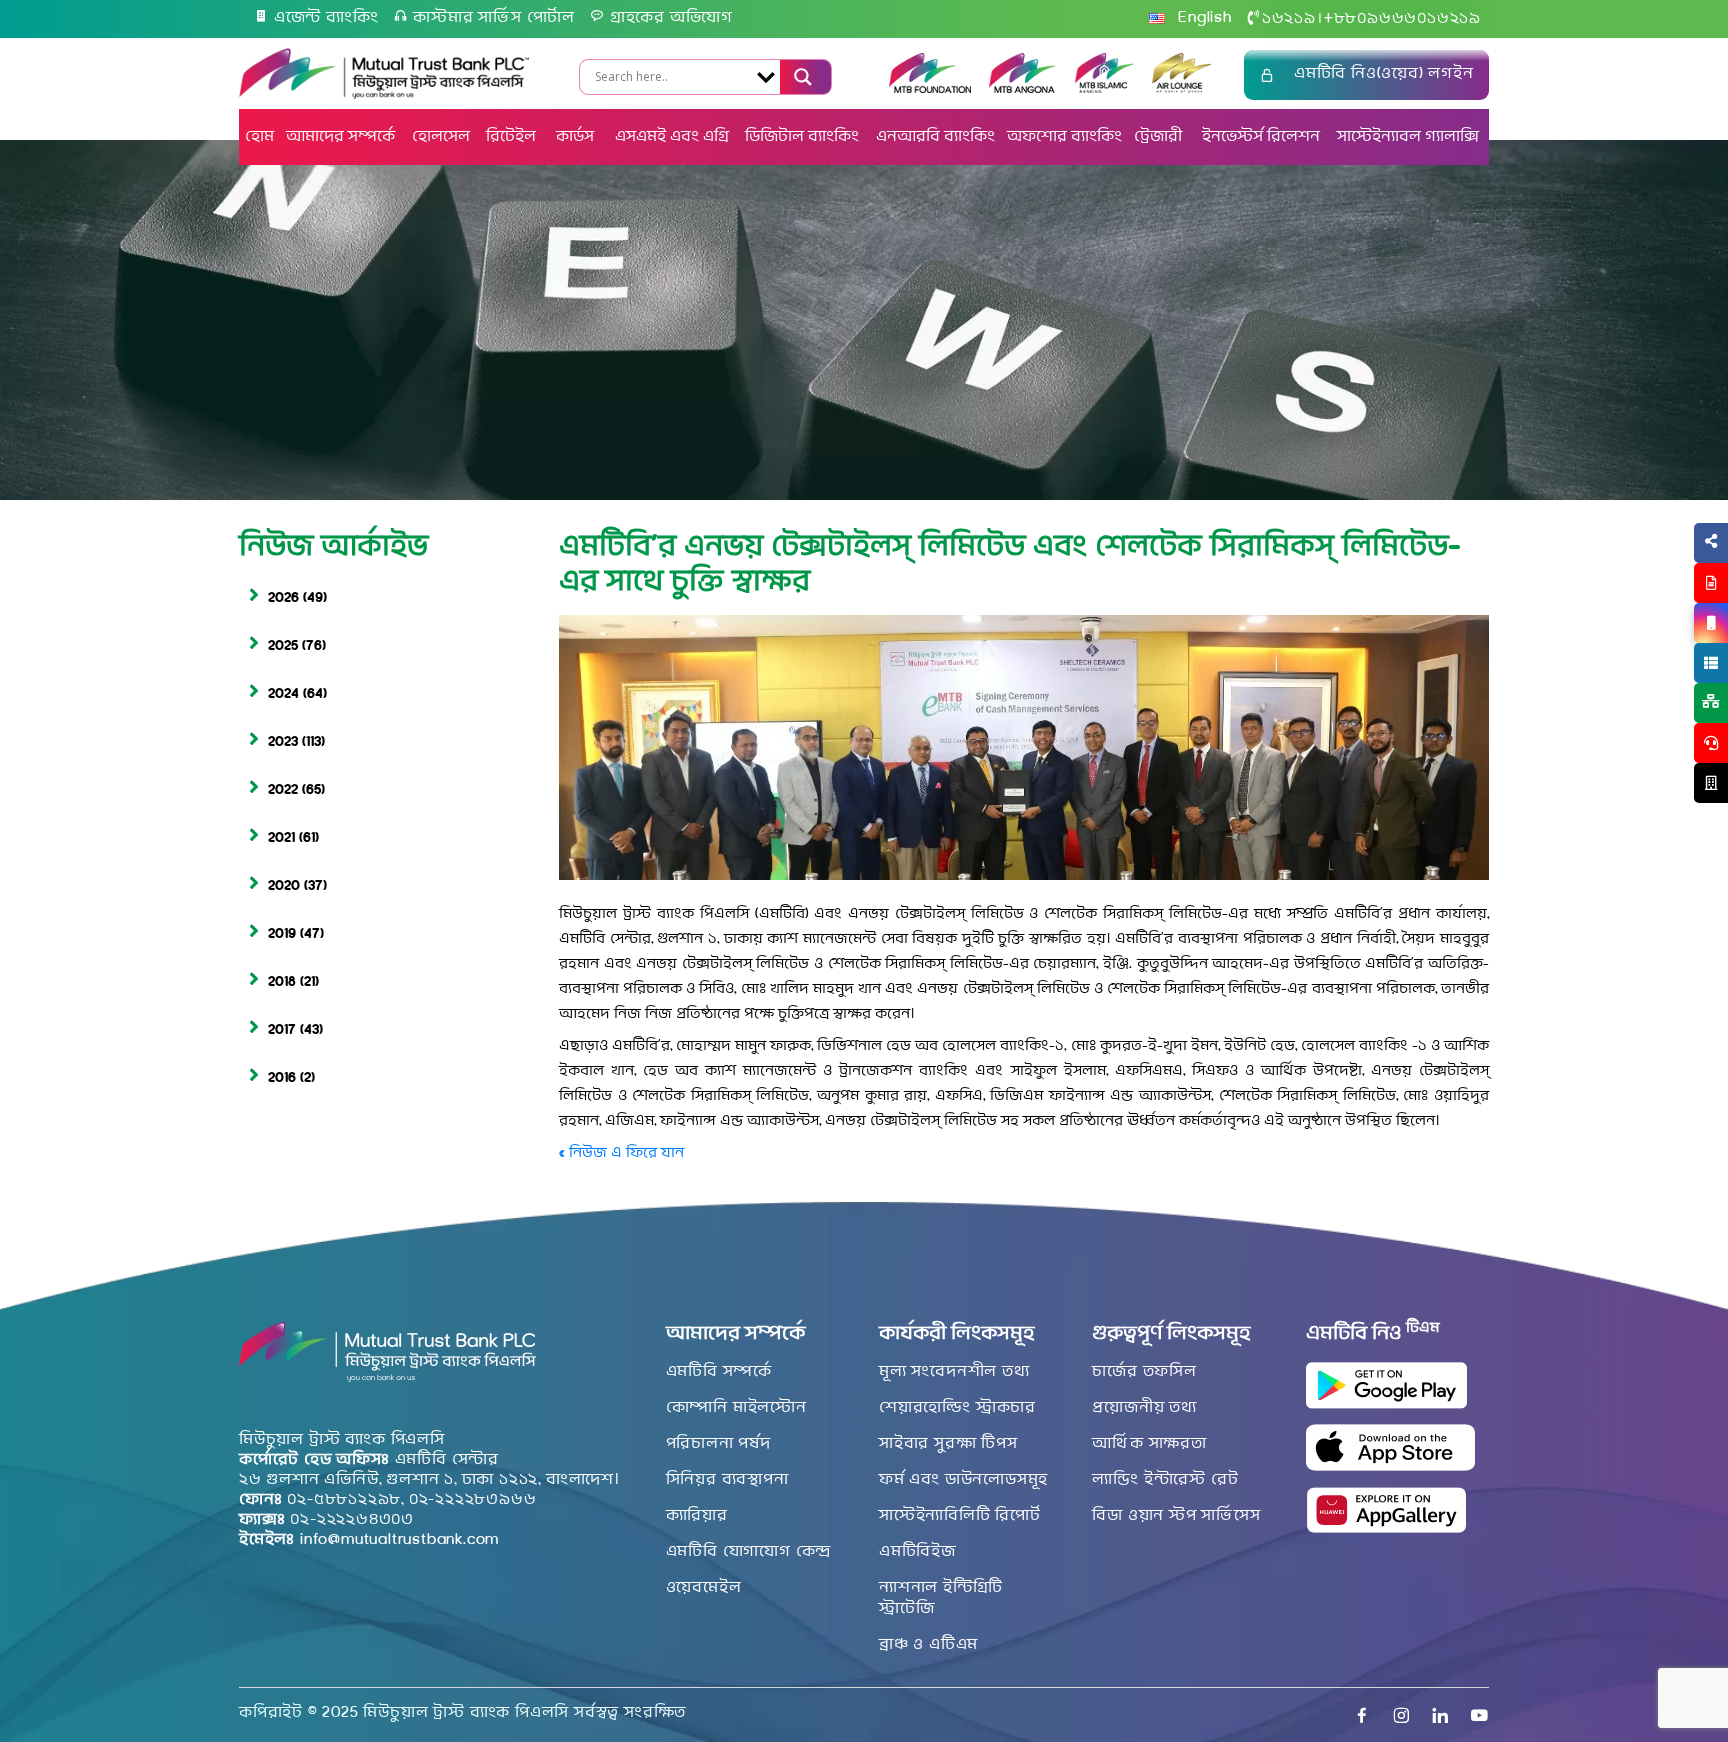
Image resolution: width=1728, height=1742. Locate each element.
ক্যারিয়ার (697, 1516)
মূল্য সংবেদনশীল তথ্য (954, 1372)
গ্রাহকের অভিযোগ (671, 18)
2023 (283, 742)
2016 (282, 1078)
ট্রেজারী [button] (1160, 137)
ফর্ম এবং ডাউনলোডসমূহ (963, 1480)
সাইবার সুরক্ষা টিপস (948, 1444)
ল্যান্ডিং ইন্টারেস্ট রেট (1165, 1480)
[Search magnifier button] (800, 77)
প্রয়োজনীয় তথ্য (1144, 1408)
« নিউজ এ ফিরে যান (621, 1153)
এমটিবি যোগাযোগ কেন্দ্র (749, 1552)
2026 (283, 598)
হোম (259, 137)
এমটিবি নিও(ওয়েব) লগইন (1384, 74)
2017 (282, 1030)
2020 (284, 886)
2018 (282, 982)
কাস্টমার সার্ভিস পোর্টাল (494, 18)
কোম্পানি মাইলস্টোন (736, 1408)
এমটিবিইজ (917, 1552)
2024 (283, 694)
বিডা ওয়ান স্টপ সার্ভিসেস (1176, 1516)
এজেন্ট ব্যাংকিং (326, 18)
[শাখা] (1711, 783)
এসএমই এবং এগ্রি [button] (672, 137)
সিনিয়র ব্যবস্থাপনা (727, 1480)
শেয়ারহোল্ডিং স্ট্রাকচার (957, 1408)
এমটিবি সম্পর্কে (719, 1372)
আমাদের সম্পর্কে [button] (340, 137)
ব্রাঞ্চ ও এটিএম (928, 1645)
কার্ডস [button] (577, 137)
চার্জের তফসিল (1144, 1372)
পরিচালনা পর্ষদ (718, 1444)
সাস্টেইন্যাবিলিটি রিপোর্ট (960, 1516)
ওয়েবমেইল (704, 1588)
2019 (282, 934)
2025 (283, 646)
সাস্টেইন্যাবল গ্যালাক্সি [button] (1408, 137)
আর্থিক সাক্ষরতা (1149, 1444)
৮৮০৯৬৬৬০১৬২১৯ (1402, 19)
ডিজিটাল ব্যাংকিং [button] (802, 137)
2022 (283, 790)
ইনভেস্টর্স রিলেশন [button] (1261, 137)
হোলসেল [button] (441, 137)
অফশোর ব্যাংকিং (1064, 137)
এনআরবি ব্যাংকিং (935, 137)
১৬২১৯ (1289, 19)
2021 (281, 838)
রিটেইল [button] (513, 137)
